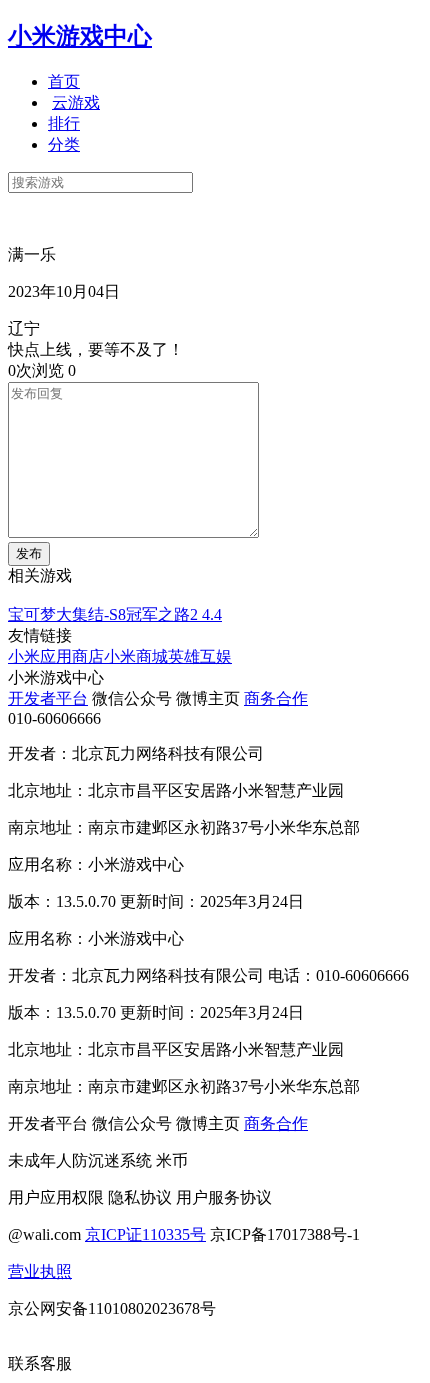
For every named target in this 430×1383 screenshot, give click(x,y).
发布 (29, 553)
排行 (64, 123)
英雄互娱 (200, 656)
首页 (64, 81)
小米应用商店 (56, 656)
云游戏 (76, 102)
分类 (64, 144)
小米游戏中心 (80, 36)
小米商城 (136, 656)
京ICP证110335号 (145, 1234)
